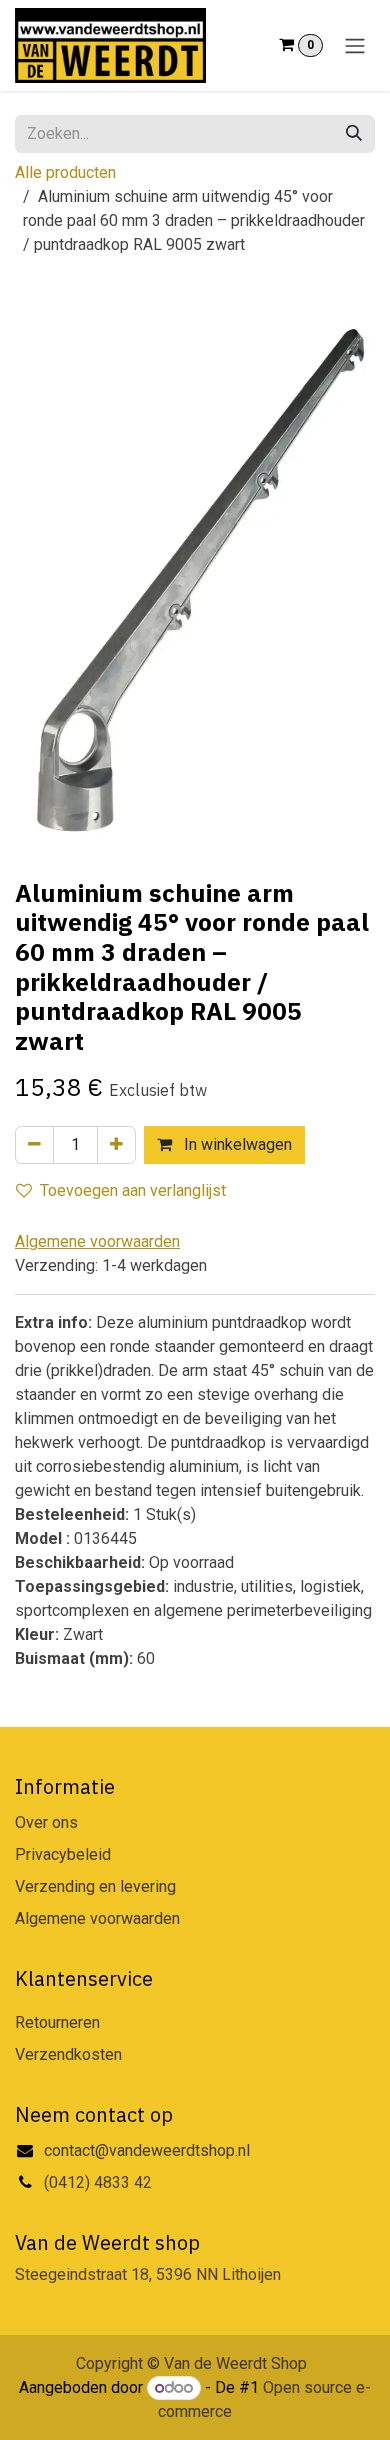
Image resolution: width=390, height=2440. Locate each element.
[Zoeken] (354, 134)
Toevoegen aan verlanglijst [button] (133, 1190)
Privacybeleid (63, 1854)
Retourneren (57, 2022)
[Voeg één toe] (116, 1145)
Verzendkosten (68, 2054)
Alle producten (65, 172)
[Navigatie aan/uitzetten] (355, 45)
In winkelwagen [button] (236, 1144)
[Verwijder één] (34, 1145)
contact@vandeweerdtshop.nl (149, 2150)
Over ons (46, 1822)
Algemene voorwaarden (97, 1918)
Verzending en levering (95, 1886)
